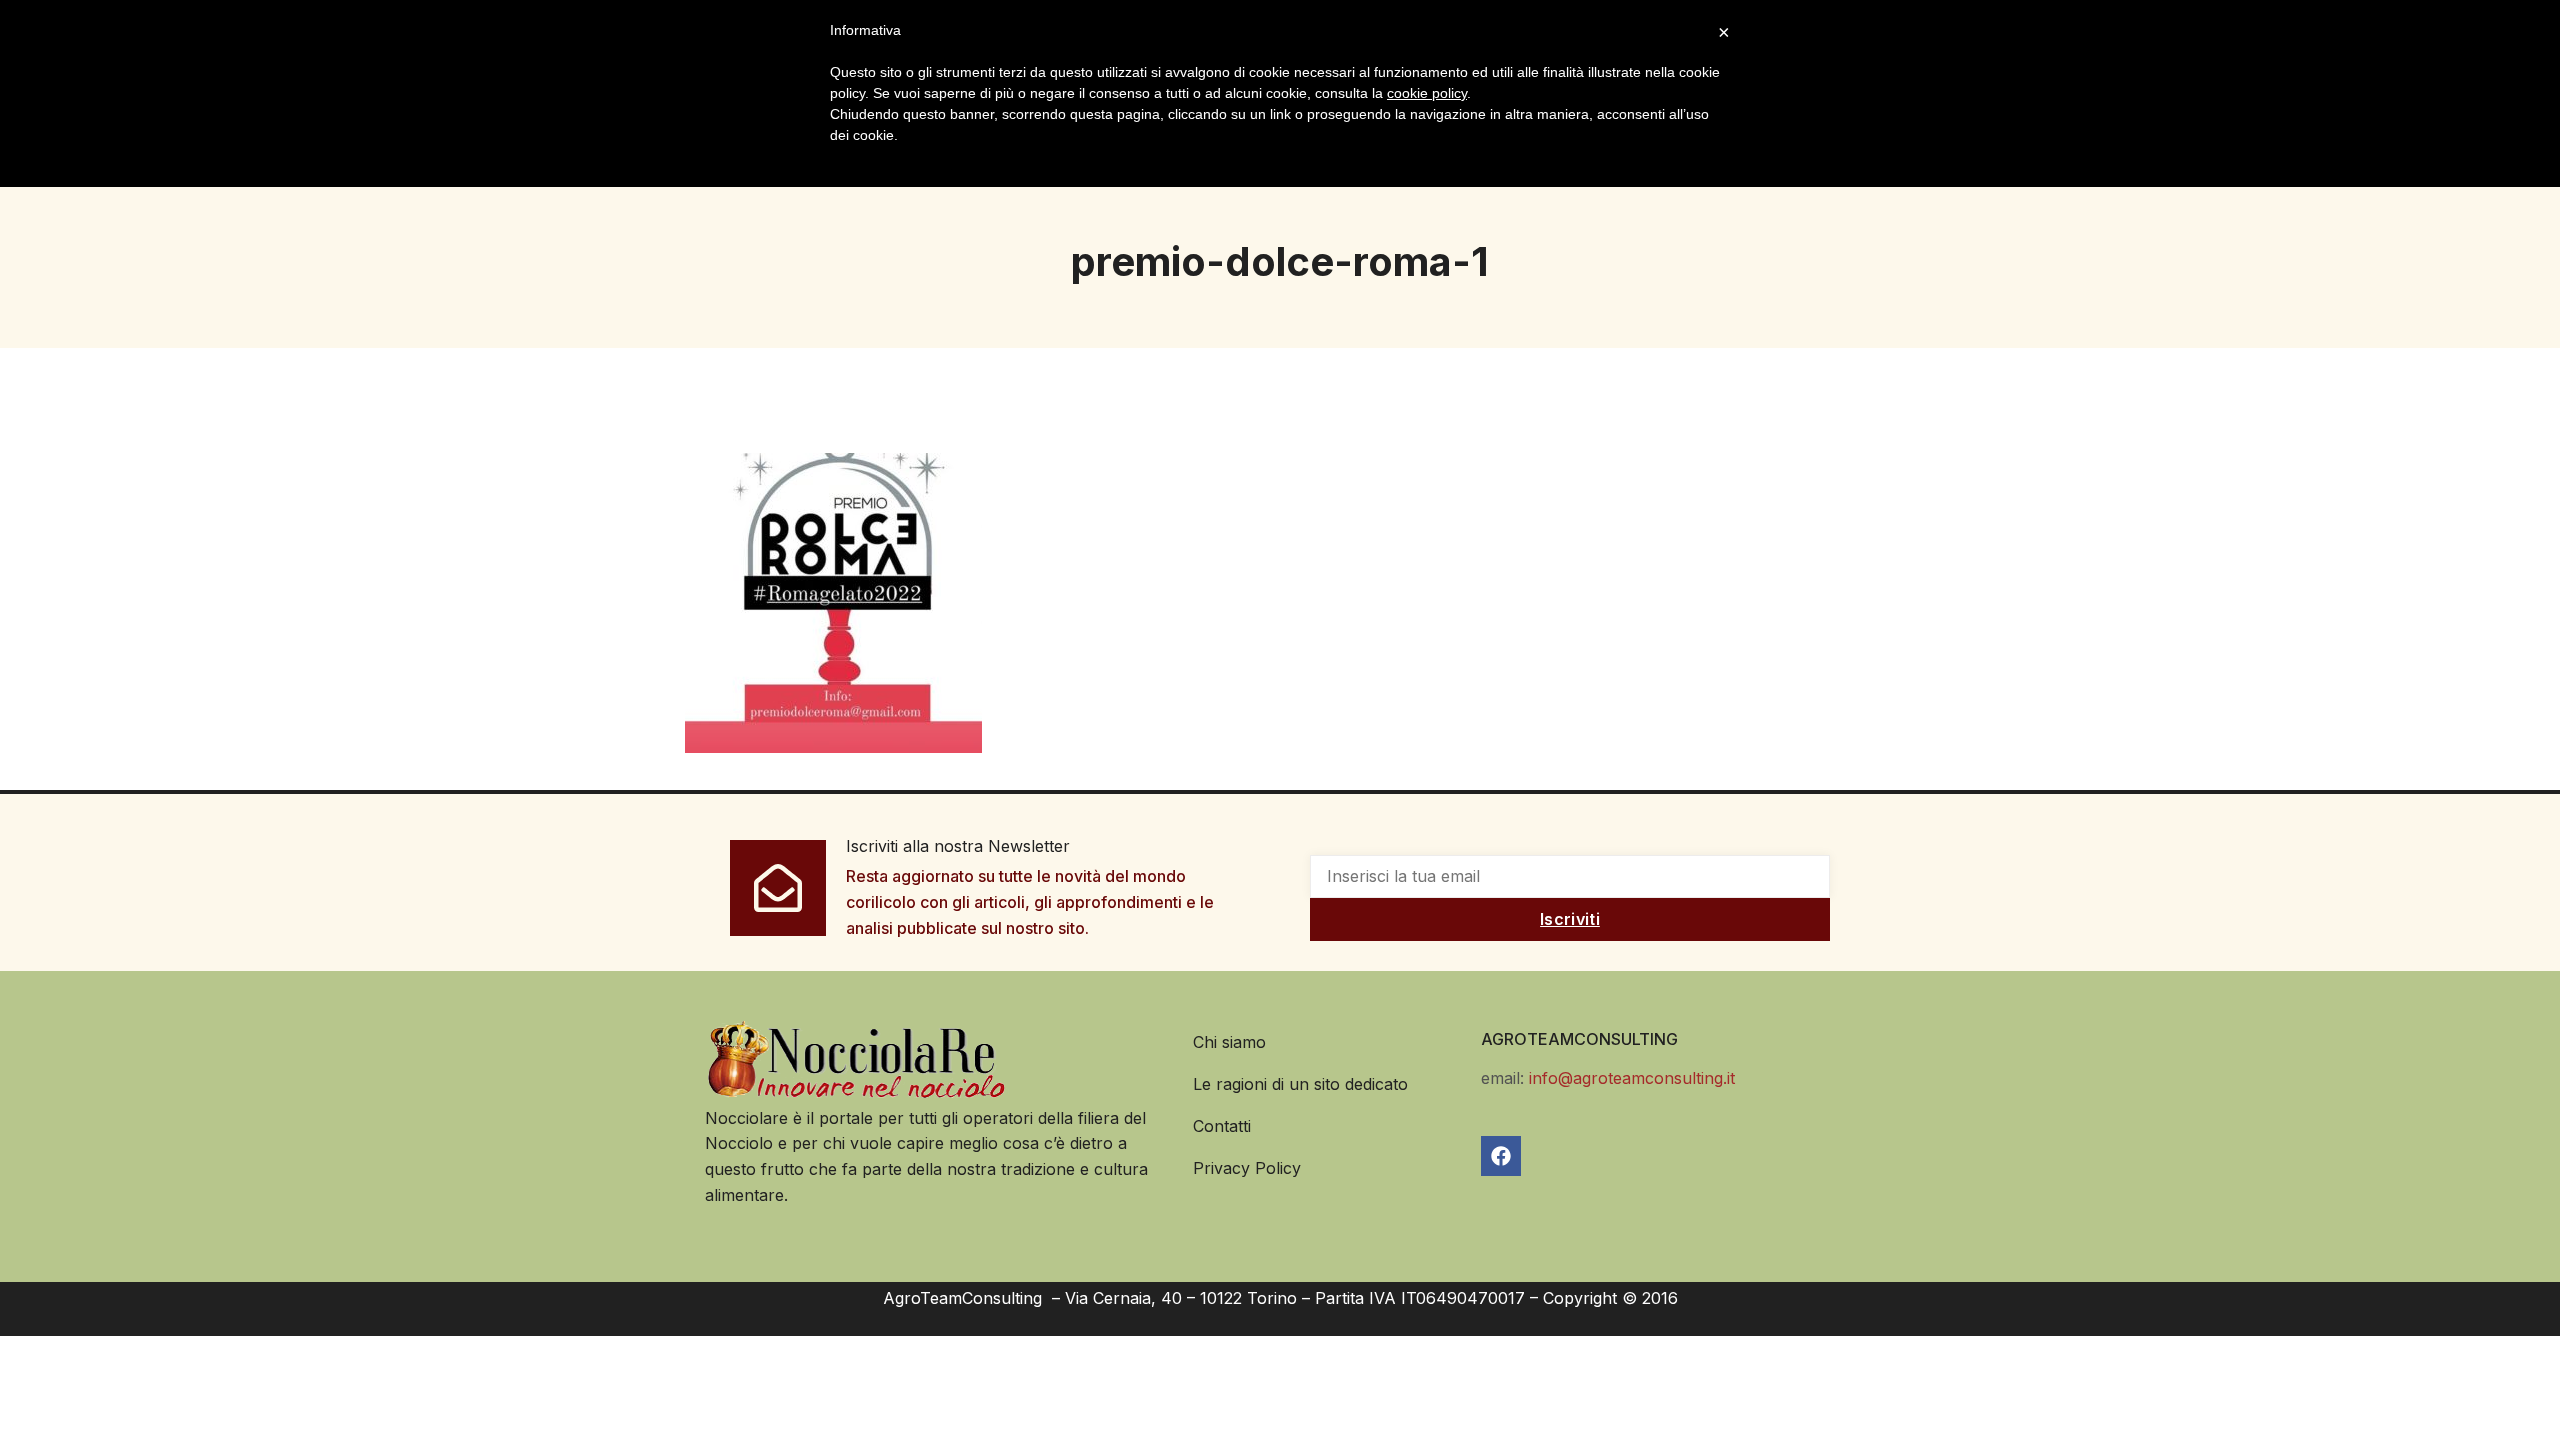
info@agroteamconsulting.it (1632, 1078)
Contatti (1222, 1126)
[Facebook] (1501, 1156)
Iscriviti (1570, 919)
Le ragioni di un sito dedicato (1300, 1084)
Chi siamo (1229, 1042)
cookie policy (1427, 93)
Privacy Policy (1247, 1168)
